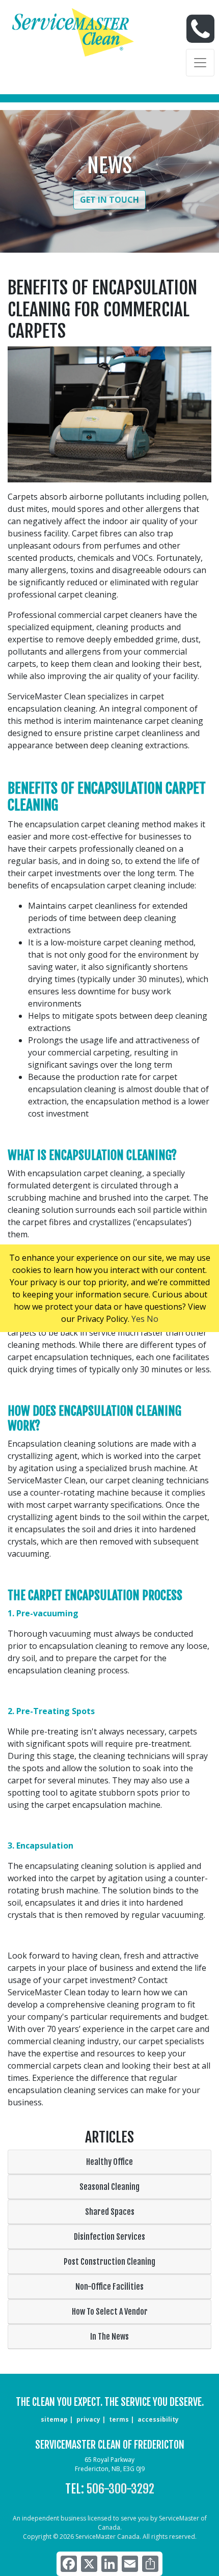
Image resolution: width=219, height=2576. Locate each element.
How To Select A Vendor (110, 2312)
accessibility (158, 2419)
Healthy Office (109, 2162)
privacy (88, 2419)
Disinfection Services (109, 2237)
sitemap (54, 2419)
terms (119, 2419)
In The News (109, 2337)
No (153, 1319)
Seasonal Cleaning (109, 2187)
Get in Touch (109, 200)
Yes (138, 1319)
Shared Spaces (110, 2212)
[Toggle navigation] (200, 63)
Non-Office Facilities (109, 2287)
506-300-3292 (120, 2489)
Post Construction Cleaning (109, 2262)
